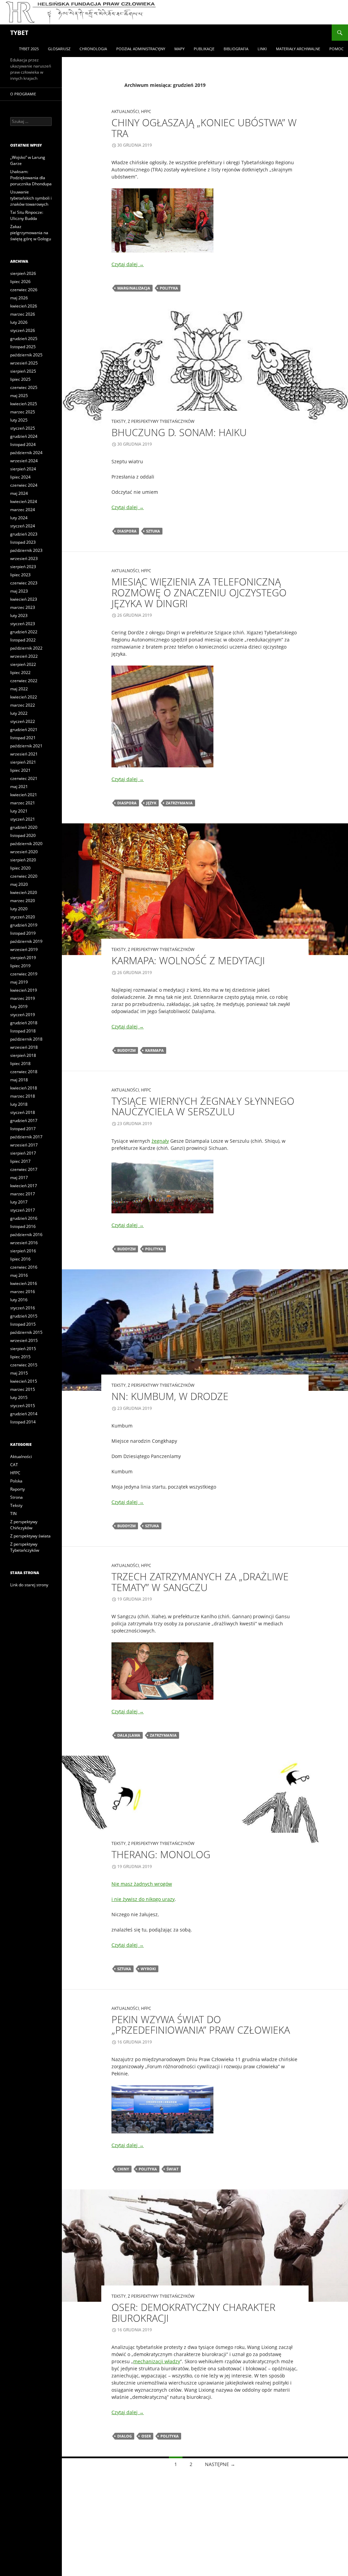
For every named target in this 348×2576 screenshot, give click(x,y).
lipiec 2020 (20, 868)
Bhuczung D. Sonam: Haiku (179, 432)
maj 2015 (19, 1373)
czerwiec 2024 (24, 485)
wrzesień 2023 (24, 558)
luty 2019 (19, 1006)
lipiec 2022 (20, 673)
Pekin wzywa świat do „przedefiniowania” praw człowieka (201, 2025)
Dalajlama (129, 1735)
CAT (14, 1465)
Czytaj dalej (128, 264)
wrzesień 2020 (24, 852)
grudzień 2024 (24, 436)
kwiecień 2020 (24, 892)
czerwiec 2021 (24, 778)
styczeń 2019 (23, 1015)
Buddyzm (126, 1050)
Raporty (18, 1489)
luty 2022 (19, 713)
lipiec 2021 (20, 770)
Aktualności (125, 111)
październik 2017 (26, 1137)
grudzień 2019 (24, 925)
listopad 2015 (23, 1324)
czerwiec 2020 (24, 876)
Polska (16, 1481)
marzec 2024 (23, 510)
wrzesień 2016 (24, 1243)
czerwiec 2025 (24, 387)
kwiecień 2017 (24, 1186)
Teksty (119, 421)
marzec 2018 (23, 1096)
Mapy (179, 49)
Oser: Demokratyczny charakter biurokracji (193, 2312)
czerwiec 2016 (24, 1267)
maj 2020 (19, 884)
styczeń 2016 (23, 1308)
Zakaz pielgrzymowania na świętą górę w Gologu (31, 233)
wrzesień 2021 (24, 754)
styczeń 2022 (23, 721)
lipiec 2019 (20, 966)
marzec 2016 (23, 1292)
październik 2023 (26, 550)
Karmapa (154, 1050)
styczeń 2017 (23, 1210)
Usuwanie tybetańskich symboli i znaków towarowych (31, 198)
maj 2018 (19, 1080)
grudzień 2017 (24, 1121)
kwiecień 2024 (24, 501)
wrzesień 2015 (24, 1340)
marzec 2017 (23, 1194)
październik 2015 (26, 1332)
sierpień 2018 (23, 1055)
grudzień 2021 (24, 730)
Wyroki (148, 1969)
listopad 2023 (23, 542)
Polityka (169, 288)
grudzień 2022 (24, 632)
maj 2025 (19, 396)
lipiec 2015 (20, 1357)
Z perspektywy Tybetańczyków (161, 421)
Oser (146, 2436)
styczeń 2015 (23, 1406)
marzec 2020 (23, 901)
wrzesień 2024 (24, 461)
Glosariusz (59, 49)
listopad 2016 (23, 1226)
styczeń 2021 (23, 819)
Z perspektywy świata (30, 1536)
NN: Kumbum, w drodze (170, 1396)
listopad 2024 (23, 444)
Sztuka (153, 531)
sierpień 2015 (23, 1349)
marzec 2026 (23, 314)
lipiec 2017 (20, 1161)
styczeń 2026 (23, 330)
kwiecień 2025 (24, 404)
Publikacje (204, 49)
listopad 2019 (23, 933)
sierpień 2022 (23, 664)
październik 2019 (26, 941)
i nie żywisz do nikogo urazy (143, 1899)
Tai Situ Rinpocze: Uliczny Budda (27, 215)
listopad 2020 (23, 835)
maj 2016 (19, 1275)
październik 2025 (26, 355)
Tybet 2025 (29, 49)
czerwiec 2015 (24, 1365)
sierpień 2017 (23, 1153)
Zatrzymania (179, 803)
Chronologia (93, 49)
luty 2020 (19, 909)
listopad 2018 (23, 1031)
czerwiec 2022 (24, 681)
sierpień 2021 (23, 762)
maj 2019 (19, 982)
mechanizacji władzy (157, 2361)
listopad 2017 (23, 1129)
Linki (262, 49)
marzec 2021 (23, 803)
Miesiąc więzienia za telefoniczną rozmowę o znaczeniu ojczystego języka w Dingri (199, 592)
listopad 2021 (23, 738)
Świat (172, 2169)
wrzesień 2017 (24, 1145)
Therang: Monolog (161, 1854)
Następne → (220, 2464)
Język (151, 803)
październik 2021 (26, 746)
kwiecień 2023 (24, 599)
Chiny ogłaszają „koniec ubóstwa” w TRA (204, 128)
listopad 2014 (23, 1422)
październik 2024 (26, 453)
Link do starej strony (29, 1585)
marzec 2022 (23, 705)
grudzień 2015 (24, 1316)
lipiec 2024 (20, 477)
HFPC (146, 111)
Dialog (125, 2436)
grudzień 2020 (24, 827)
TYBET (19, 33)
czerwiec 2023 (24, 583)
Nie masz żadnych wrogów (142, 1884)
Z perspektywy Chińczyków (24, 1525)
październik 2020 (26, 844)
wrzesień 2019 (24, 949)
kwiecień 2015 (24, 1381)
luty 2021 (19, 811)
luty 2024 (19, 518)
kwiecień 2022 (24, 697)
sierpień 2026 (23, 273)
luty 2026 (19, 322)
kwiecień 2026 (24, 306)
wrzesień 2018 (24, 1047)
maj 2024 (19, 493)
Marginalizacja (134, 288)
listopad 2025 (23, 347)
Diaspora (127, 531)
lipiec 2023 (20, 575)
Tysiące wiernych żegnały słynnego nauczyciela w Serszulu (203, 1106)
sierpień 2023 (23, 567)
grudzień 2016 (24, 1218)
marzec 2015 (23, 1389)
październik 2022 (26, 648)
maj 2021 (19, 787)
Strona (16, 1497)
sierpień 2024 (23, 469)
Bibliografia (236, 49)
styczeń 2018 (23, 1112)
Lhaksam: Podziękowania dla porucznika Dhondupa (31, 178)
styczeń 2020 (23, 917)
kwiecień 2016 (24, 1283)
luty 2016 (19, 1300)
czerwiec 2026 (24, 290)
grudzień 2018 (24, 1023)
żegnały (160, 1141)
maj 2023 (19, 591)
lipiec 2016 (20, 1259)
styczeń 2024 (23, 526)
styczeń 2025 (23, 428)
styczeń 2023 (23, 624)
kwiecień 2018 (24, 1088)
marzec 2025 (23, 412)
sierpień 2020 (23, 860)
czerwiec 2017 (24, 1169)
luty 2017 (19, 1202)
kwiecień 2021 (24, 795)
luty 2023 (19, 615)
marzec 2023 (23, 607)
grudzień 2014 (24, 1414)
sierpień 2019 (23, 958)
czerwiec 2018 (24, 1072)
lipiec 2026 (20, 282)
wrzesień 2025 (24, 363)
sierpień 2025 (23, 371)
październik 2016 (26, 1235)
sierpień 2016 (23, 1251)
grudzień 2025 (24, 339)
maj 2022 (19, 689)
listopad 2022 (23, 640)
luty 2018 (19, 1104)
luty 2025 (19, 420)
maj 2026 (19, 298)
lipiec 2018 (20, 1063)
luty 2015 (19, 1397)
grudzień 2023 (24, 534)
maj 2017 (19, 1178)
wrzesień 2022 (24, 656)
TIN (13, 1514)
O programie (23, 94)
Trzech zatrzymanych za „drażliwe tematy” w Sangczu (200, 1582)
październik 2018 (26, 1039)
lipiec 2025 (20, 379)
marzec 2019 (23, 998)
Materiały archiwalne (298, 49)
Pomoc (336, 49)
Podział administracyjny (141, 49)
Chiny (123, 2169)
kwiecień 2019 (24, 990)
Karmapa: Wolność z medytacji (188, 960)
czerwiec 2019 (24, 974)
